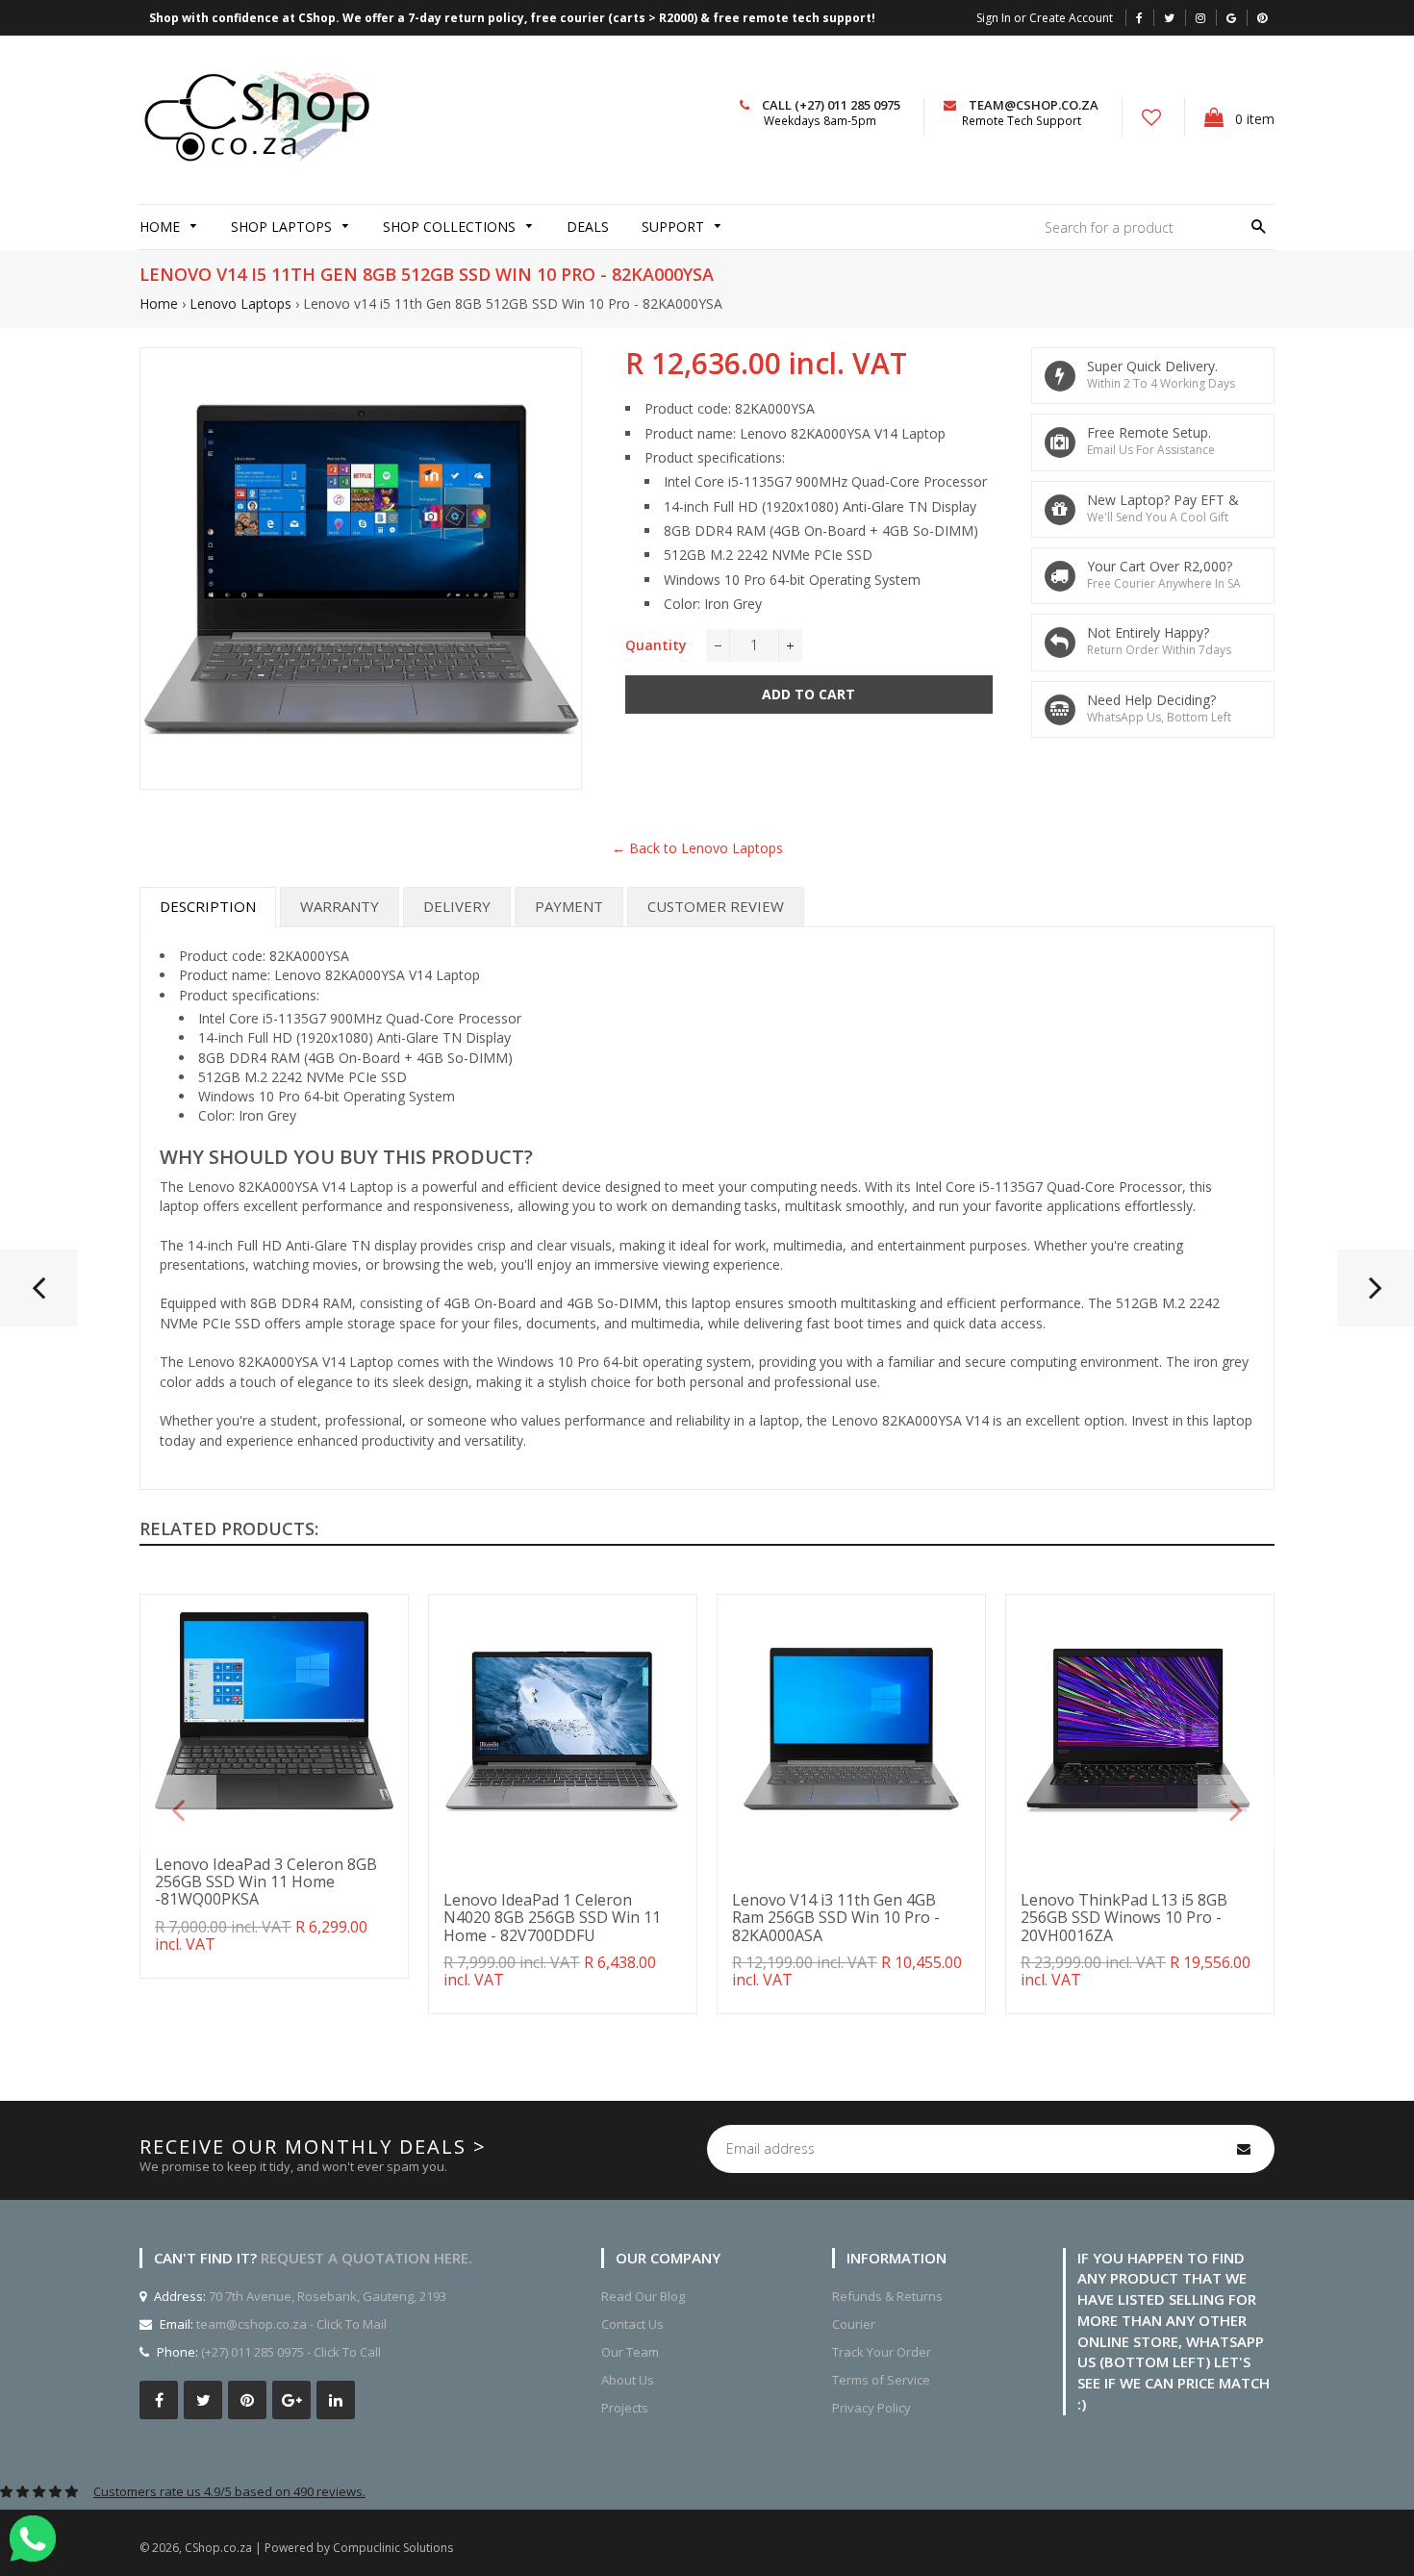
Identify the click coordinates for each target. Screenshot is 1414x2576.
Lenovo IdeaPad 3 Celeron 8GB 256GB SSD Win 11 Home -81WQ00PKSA (266, 1882)
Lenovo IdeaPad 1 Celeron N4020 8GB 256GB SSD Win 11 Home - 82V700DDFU (552, 1918)
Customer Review (716, 906)
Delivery (457, 906)
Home (159, 303)
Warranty (340, 906)
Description (208, 906)
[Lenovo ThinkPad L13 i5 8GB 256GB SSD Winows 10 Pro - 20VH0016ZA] (1376, 1296)
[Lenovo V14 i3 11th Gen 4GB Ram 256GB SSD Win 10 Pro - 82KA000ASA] (38, 1296)
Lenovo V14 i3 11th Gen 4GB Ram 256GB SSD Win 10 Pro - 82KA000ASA (836, 1918)
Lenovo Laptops (240, 303)
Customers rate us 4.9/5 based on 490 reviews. (229, 2491)
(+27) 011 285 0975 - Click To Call (291, 2352)
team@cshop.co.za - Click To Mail (291, 2324)
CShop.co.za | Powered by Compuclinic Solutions (319, 2548)
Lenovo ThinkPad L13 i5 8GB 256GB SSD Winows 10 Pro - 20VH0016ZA (1124, 1918)
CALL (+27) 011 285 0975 (831, 105)
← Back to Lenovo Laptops (697, 848)
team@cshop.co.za (1034, 105)
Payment (569, 906)
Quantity (656, 645)
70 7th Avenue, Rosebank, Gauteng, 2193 (326, 2296)
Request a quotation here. (366, 2258)
